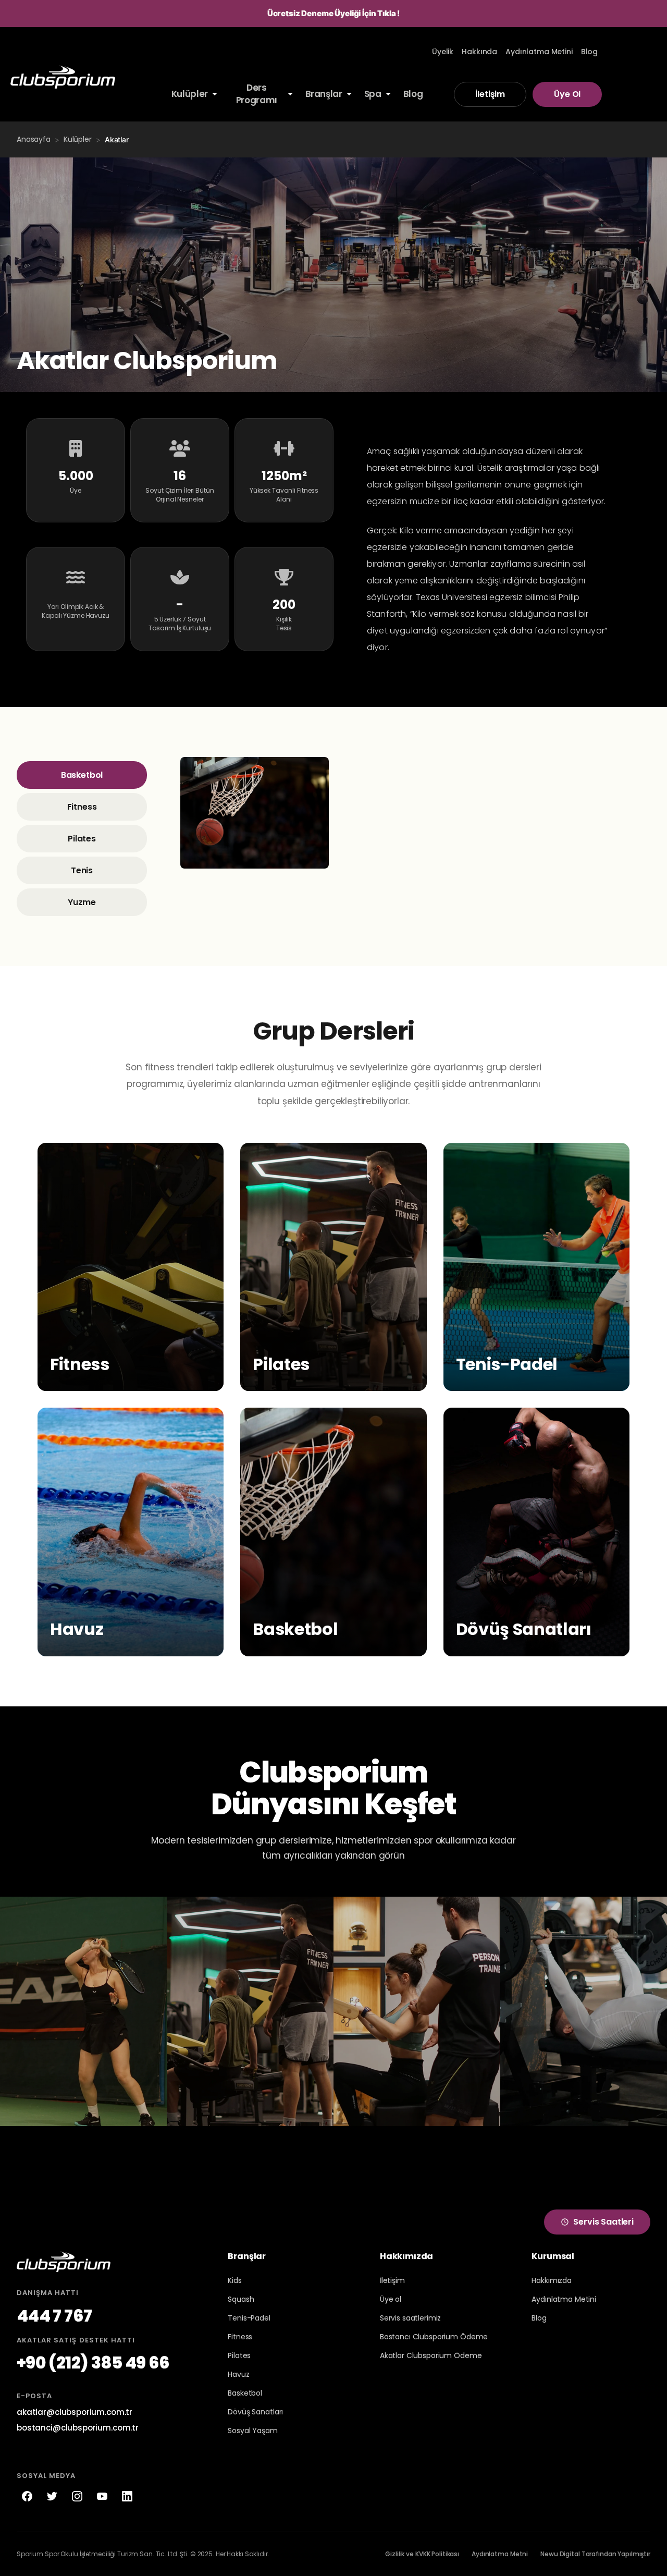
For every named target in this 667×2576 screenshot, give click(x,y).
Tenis (82, 870)
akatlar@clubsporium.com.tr (75, 2412)
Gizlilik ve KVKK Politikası (422, 2554)
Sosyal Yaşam (252, 2431)
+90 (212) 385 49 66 (93, 2363)
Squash (241, 2299)
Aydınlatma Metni (500, 2554)
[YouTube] (102, 2496)
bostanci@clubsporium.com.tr (78, 2428)
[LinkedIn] (127, 2496)
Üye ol (391, 2299)
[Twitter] (52, 2496)
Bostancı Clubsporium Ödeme (434, 2337)
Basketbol (82, 775)
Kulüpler (78, 139)
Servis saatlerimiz (410, 2318)
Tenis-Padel (249, 2318)
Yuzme (82, 902)
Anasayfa (34, 139)
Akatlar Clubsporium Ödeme (431, 2355)
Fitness (82, 807)
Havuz (238, 2374)
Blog (539, 2318)
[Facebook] (27, 2496)
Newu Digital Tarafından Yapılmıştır (595, 2554)
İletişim (490, 94)
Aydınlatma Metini (564, 2299)
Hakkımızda (552, 2280)
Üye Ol (567, 94)
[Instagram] (77, 2496)
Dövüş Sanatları (255, 2412)
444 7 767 (54, 2316)
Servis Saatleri (603, 2222)
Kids (234, 2280)
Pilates (82, 839)
